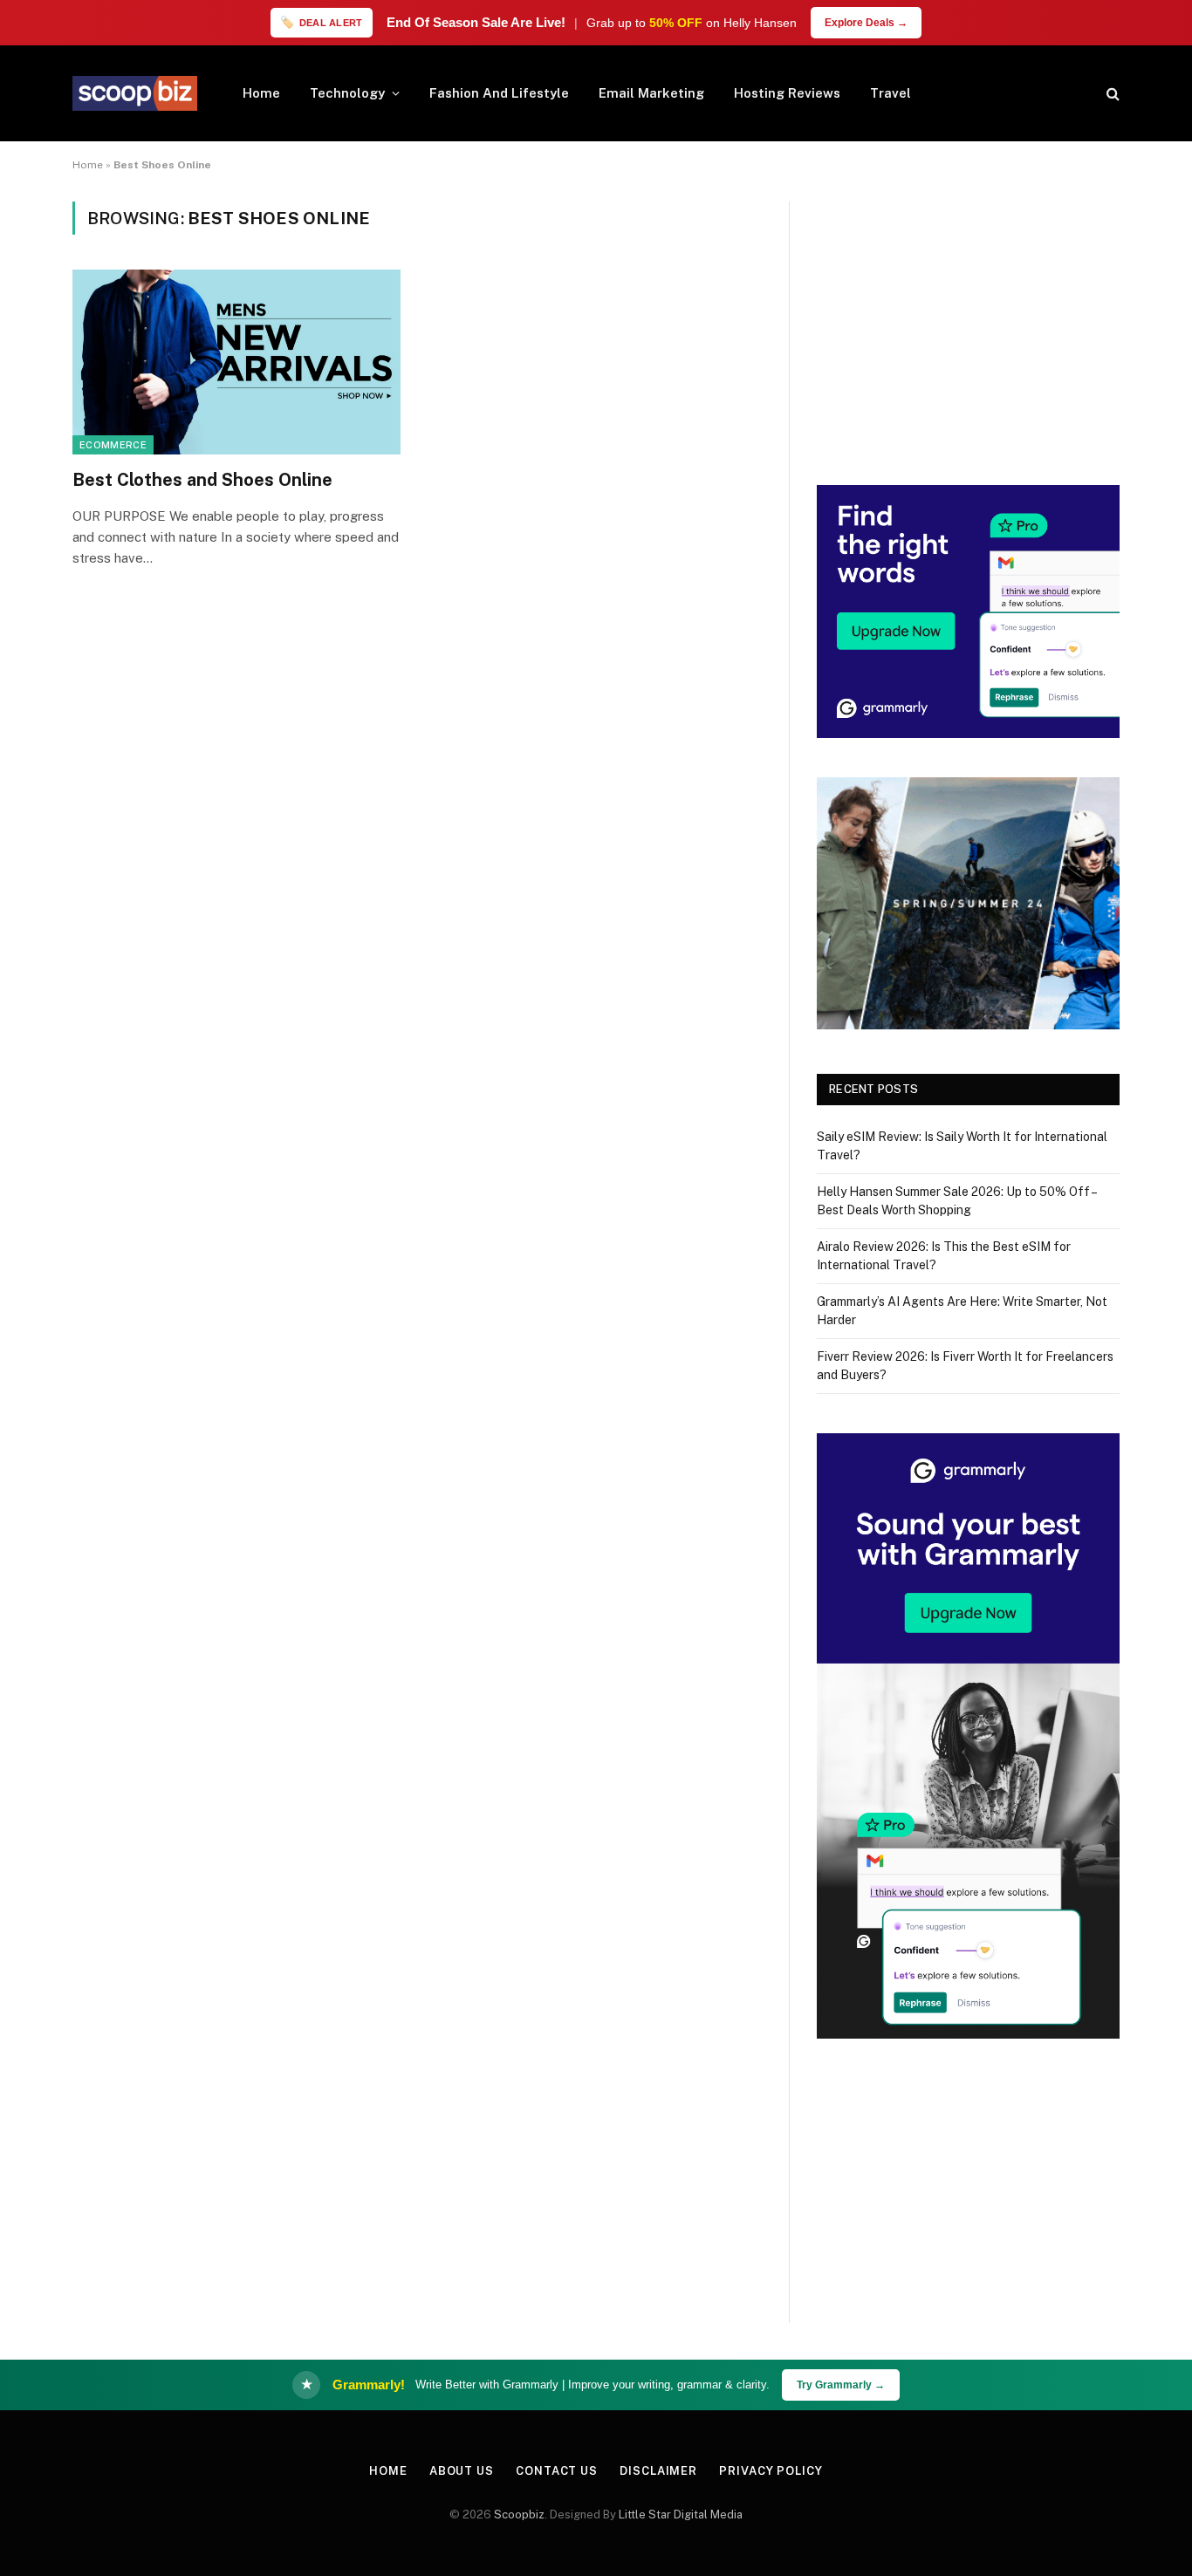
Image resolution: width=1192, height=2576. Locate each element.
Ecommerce (113, 445)
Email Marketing (651, 93)
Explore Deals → (866, 23)
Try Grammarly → (841, 2385)
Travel (891, 93)
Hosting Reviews (787, 93)
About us (462, 2471)
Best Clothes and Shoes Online (202, 480)
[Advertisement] (968, 324)
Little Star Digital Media (681, 2515)
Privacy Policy (771, 2471)
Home (261, 93)
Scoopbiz (519, 2515)
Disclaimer (658, 2471)
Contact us (557, 2471)
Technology (347, 93)
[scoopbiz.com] (135, 93)
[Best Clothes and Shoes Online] (236, 362)
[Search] (1111, 94)
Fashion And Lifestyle (499, 93)
